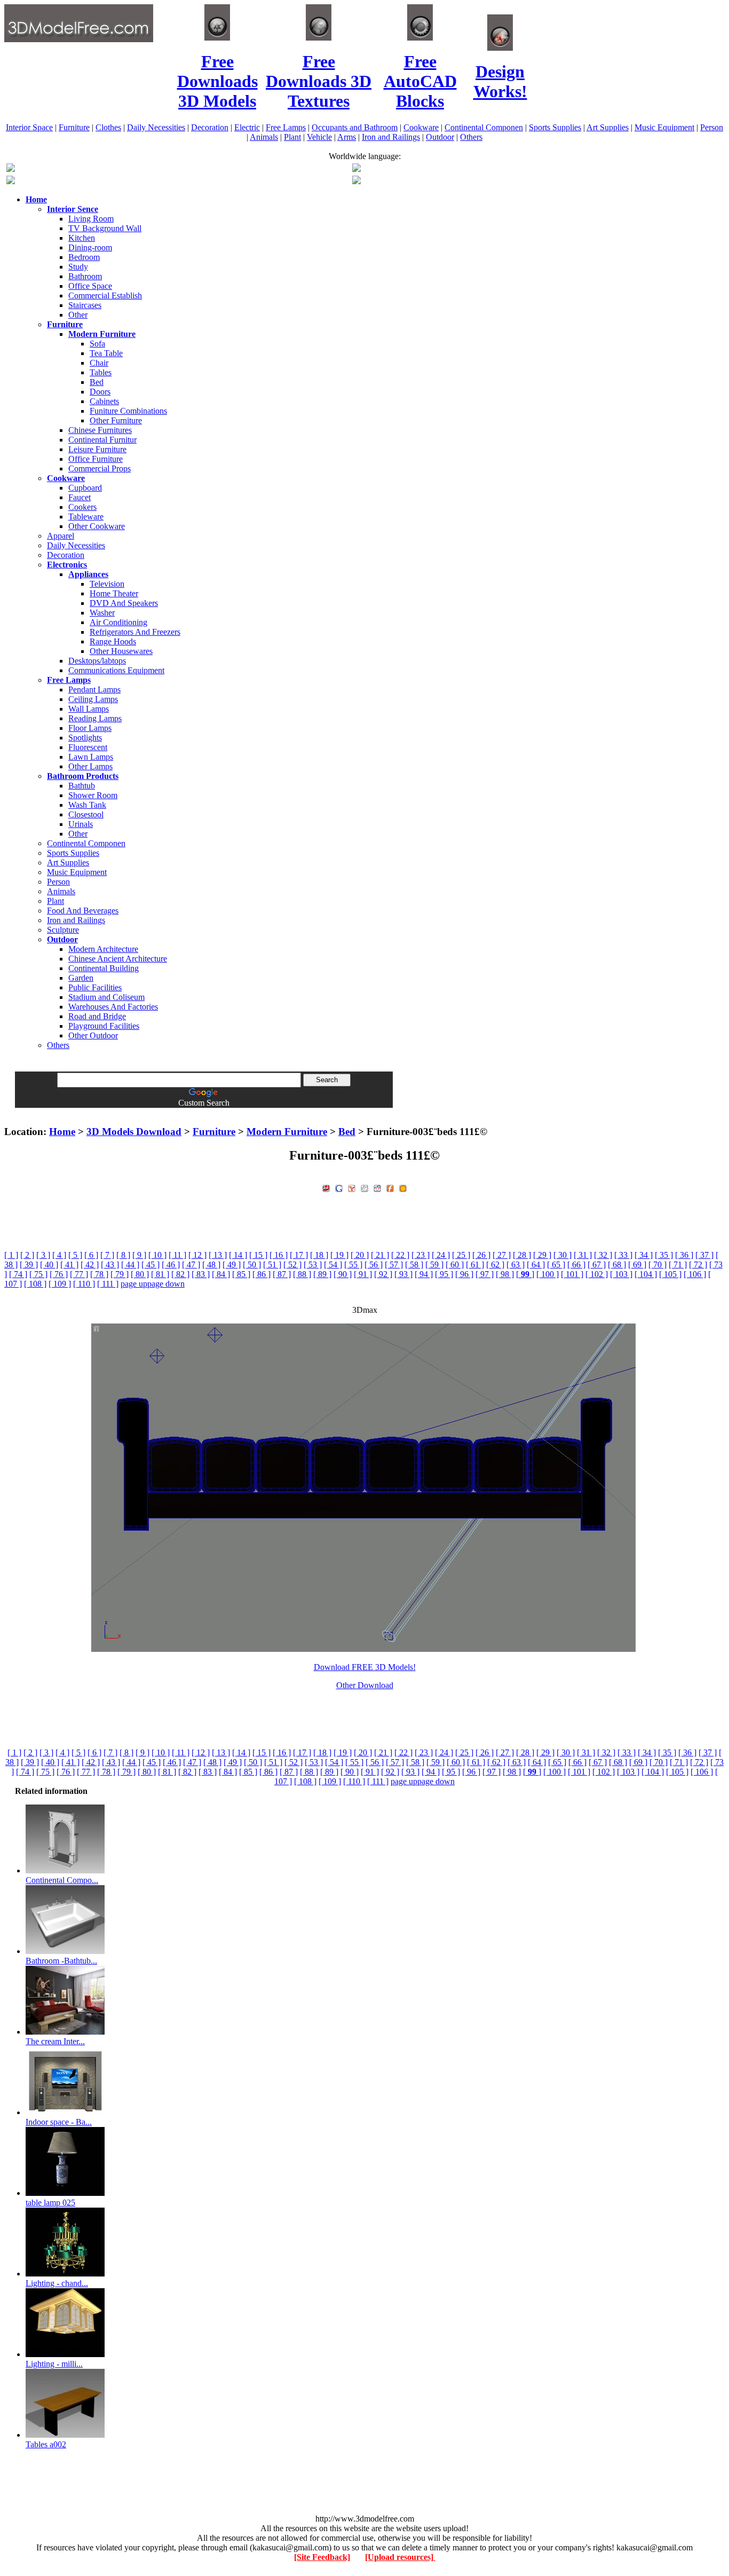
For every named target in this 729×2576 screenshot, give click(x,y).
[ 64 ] (536, 1265)
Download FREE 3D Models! (365, 1667)
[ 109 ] (60, 1284)
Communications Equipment (116, 670)
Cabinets (104, 401)
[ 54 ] (333, 1265)
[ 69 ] (637, 1265)
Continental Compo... (62, 1880)
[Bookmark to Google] (339, 1187)
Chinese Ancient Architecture (118, 959)
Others (471, 137)
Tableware (86, 517)
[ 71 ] (678, 1265)
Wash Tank (87, 805)
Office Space (90, 286)
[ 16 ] (279, 1255)
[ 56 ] (374, 1265)
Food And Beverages (83, 911)
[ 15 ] (258, 1255)
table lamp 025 (50, 2203)
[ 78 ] (99, 1274)
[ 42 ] (90, 1265)
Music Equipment (664, 127)
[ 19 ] (339, 1255)
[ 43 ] (110, 1265)
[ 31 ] (583, 1255)
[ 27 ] (502, 1255)
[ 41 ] (69, 1265)
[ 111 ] (108, 1284)
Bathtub (82, 786)
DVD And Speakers (124, 603)
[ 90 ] (343, 1274)
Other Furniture (116, 420)
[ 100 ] (548, 1274)
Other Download (365, 1685)
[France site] (11, 181)
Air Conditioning (118, 622)
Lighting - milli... (54, 2364)
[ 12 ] (197, 1255)
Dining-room (90, 247)
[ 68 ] (617, 1265)
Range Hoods (113, 641)
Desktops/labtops (97, 661)
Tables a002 (46, 2444)
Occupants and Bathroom (355, 127)
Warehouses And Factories (113, 1007)
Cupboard (85, 488)
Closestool (86, 814)
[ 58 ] (414, 1265)
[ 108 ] (35, 1284)
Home (62, 1132)
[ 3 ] (43, 1255)
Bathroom (85, 276)
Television (107, 584)
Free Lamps (286, 127)
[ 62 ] (495, 1265)
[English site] (11, 169)
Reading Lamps (95, 718)
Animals (264, 137)
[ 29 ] (542, 1255)
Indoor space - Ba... (59, 2122)
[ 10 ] (157, 1255)
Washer (102, 613)
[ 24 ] (441, 1255)
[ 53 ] (313, 1265)
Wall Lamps (89, 709)
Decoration (210, 127)
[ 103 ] (621, 1274)
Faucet (80, 497)
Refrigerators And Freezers (135, 632)
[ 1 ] (11, 1255)
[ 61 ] (475, 1265)
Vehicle (319, 137)
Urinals (81, 824)
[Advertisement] (364, 1112)
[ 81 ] (160, 1274)
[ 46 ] (171, 1265)
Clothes (108, 127)
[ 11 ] (177, 1255)
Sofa (97, 344)
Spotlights (85, 738)
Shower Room (93, 795)
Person (712, 127)
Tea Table (106, 353)
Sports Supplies (555, 127)
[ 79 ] (120, 1274)
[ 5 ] (75, 1255)
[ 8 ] (123, 1255)
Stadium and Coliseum (106, 997)
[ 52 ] (292, 1265)
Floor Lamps (90, 728)
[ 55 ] (353, 1265)
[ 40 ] (49, 1265)
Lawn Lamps (91, 757)
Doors (100, 392)
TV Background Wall (105, 228)
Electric (247, 127)
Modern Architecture (103, 949)
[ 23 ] (421, 1255)
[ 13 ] (218, 1255)
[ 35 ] (664, 1255)
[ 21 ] (380, 1255)
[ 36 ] (684, 1255)
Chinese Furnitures (100, 430)
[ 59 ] (434, 1265)
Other (78, 315)
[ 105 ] (670, 1274)
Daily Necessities (156, 127)
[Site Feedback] (322, 2557)
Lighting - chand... (57, 2283)
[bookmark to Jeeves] (326, 1187)
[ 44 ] (130, 1265)
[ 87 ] (282, 1274)
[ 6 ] (91, 1255)
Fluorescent (88, 747)
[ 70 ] (657, 1265)
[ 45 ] (150, 1265)
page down (166, 1284)
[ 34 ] (644, 1255)
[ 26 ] (481, 1255)
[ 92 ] (383, 1274)
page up (134, 1284)
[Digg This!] (364, 1187)
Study (78, 267)
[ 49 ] (232, 1265)
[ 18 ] (319, 1255)
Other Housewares (121, 651)
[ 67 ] (597, 1265)
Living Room (91, 219)
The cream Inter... (55, 2041)
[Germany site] (356, 181)
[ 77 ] (79, 1274)
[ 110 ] (84, 1284)
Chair (99, 363)
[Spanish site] (356, 169)
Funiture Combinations (128, 411)
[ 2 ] (27, 1255)
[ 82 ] (180, 1274)
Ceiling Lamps (93, 699)
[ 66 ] (576, 1265)
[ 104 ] (646, 1274)
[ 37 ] (704, 1255)
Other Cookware (97, 526)
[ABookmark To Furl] (390, 1187)
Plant (292, 137)
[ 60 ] (455, 1265)
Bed (97, 382)
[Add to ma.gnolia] (403, 1187)
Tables (101, 372)
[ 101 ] (572, 1274)
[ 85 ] (241, 1274)
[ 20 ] (360, 1255)
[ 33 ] (623, 1255)
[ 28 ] (522, 1255)
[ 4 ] (59, 1255)
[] (525, 1274)
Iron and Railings (391, 137)
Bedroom (84, 257)
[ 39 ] (29, 1265)
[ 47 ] (191, 1265)
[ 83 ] (201, 1274)
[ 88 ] (302, 1274)
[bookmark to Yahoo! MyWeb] (352, 1187)
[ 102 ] (597, 1274)
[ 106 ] (695, 1274)
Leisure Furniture (97, 449)
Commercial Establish (105, 296)
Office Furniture (96, 459)
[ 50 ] (252, 1265)
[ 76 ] (59, 1274)
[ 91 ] (363, 1274)
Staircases (85, 305)
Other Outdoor (93, 1035)
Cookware (421, 127)
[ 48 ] (211, 1265)
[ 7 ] (107, 1255)
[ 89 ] (322, 1274)
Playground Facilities (104, 1026)
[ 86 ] (262, 1274)
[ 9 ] (139, 1255)
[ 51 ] (272, 1265)
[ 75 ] (38, 1274)
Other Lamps (90, 766)
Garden (81, 978)
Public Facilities (95, 987)
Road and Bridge (97, 1016)
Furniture (74, 127)
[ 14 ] (238, 1255)
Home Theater (114, 593)
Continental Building (104, 968)
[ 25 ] (461, 1255)
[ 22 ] (400, 1255)
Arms (347, 137)
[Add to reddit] (377, 1187)
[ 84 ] (221, 1274)
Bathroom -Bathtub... (61, 1961)
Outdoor (440, 137)
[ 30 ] (562, 1255)
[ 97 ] (485, 1274)
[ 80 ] (140, 1274)
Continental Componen (484, 127)
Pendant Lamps (94, 690)
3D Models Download (134, 1132)
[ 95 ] (444, 1274)
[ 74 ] (18, 1274)
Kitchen (82, 238)
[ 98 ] (505, 1274)
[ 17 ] (299, 1255)
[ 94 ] (424, 1274)
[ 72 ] (698, 1265)
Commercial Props (100, 468)
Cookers (82, 507)
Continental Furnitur (102, 440)
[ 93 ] (403, 1274)
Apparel (61, 536)
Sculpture (63, 930)
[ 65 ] (556, 1265)
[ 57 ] (394, 1265)
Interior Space (29, 127)
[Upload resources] (400, 2557)
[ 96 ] (464, 1274)
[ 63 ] (516, 1265)
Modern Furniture (287, 1132)
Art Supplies (608, 127)
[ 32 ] (603, 1255)
